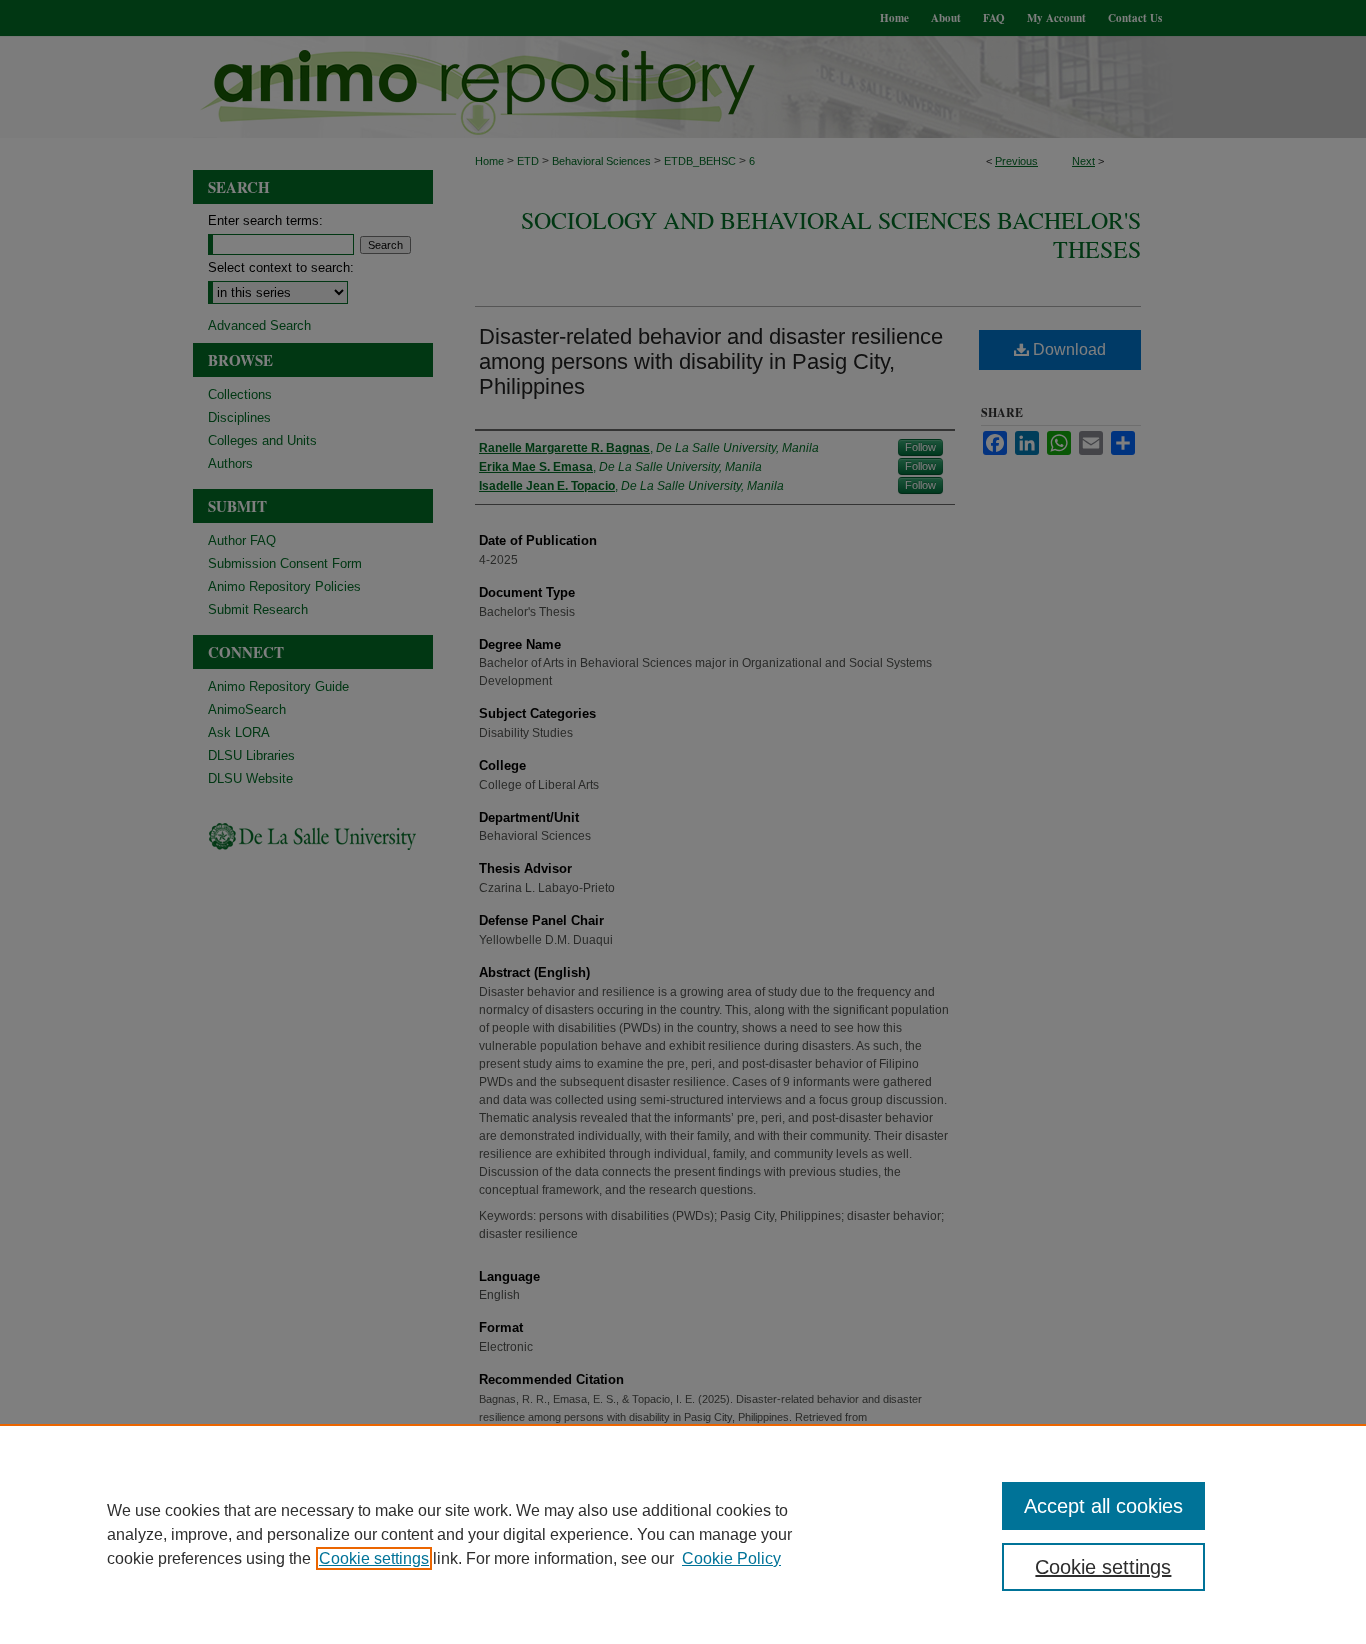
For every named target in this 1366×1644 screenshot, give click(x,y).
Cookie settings (374, 1558)
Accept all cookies (1103, 1506)
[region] (683, 1534)
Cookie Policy (731, 1558)
